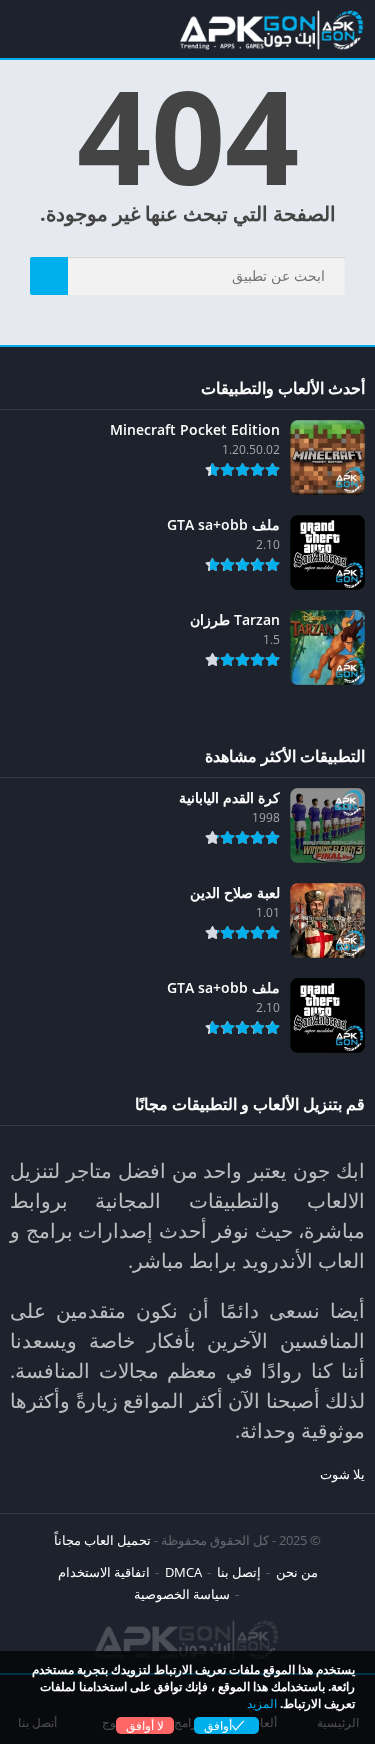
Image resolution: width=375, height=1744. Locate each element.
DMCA (183, 1572)
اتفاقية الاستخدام (104, 1572)
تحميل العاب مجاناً (102, 1540)
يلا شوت (342, 1474)
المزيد (262, 1703)
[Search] (49, 276)
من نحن (297, 1572)
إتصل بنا (239, 1572)
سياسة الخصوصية (182, 1594)
